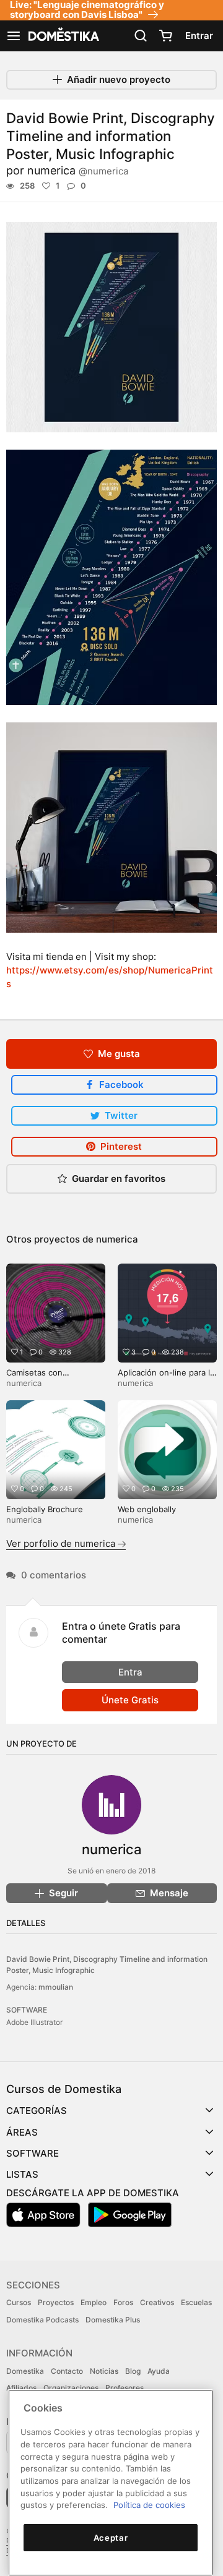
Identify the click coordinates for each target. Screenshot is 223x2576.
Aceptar (111, 2538)
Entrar (199, 36)
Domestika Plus (113, 2320)
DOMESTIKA (63, 36)
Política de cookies (149, 2505)
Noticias (104, 2371)
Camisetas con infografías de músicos (50, 1378)
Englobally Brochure (45, 1509)
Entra (130, 1672)
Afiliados (21, 2388)
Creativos (157, 2302)
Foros (123, 2302)
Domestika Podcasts (42, 2320)
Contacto (67, 2371)
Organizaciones (71, 2388)
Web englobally (147, 1509)
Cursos (19, 2302)
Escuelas (196, 2302)
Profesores (125, 2388)
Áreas (22, 2132)
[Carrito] (165, 36)
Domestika (25, 2371)
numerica (78, 170)
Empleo (94, 2302)
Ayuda (159, 2371)
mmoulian (56, 1987)
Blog (133, 2371)
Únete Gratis (130, 1700)
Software (33, 2153)
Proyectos (56, 2302)
